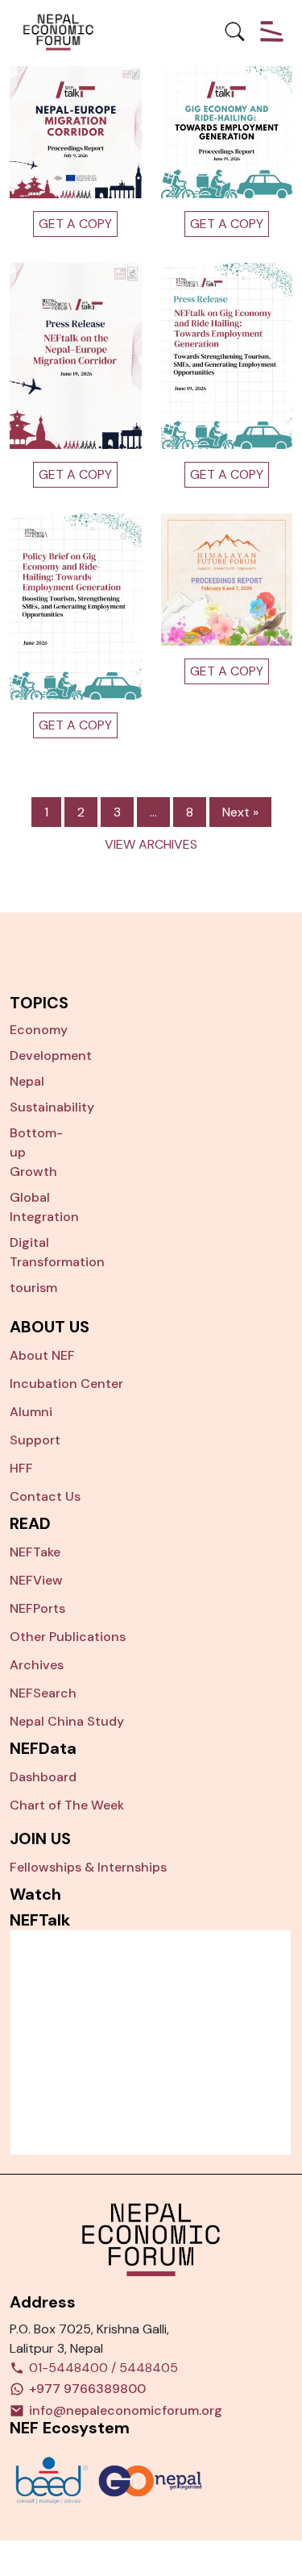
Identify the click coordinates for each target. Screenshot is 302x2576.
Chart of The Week (67, 1805)
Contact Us (45, 1496)
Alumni (31, 1412)
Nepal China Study (67, 1721)
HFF (21, 1468)
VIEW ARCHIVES (151, 844)
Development (51, 1055)
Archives (37, 1665)
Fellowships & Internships (88, 1867)
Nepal (27, 1081)
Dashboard (43, 1777)
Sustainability (52, 1107)
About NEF (42, 1355)
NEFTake (35, 1552)
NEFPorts (37, 1608)
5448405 (149, 2368)
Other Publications (68, 1637)
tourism (33, 1288)
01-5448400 (68, 2368)
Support (35, 1440)
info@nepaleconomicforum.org (126, 2410)
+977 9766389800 (87, 2389)
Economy (39, 1030)
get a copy (75, 474)
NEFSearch (43, 1693)
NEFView (36, 1580)
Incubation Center (66, 1384)
